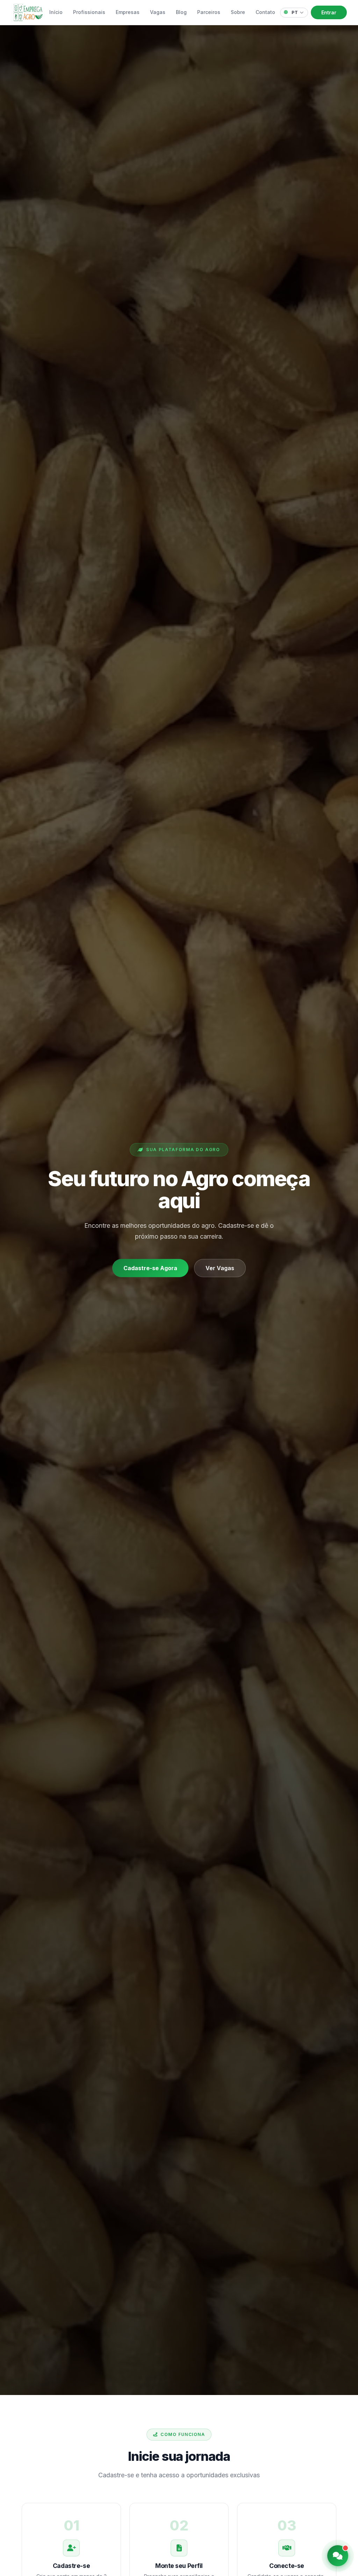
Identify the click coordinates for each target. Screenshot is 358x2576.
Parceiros (209, 12)
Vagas (158, 12)
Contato (265, 12)
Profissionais (89, 12)
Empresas (128, 12)
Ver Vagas (220, 1268)
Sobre (238, 12)
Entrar (329, 12)
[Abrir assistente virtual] (338, 2556)
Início (56, 12)
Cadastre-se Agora (150, 1268)
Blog (181, 12)
